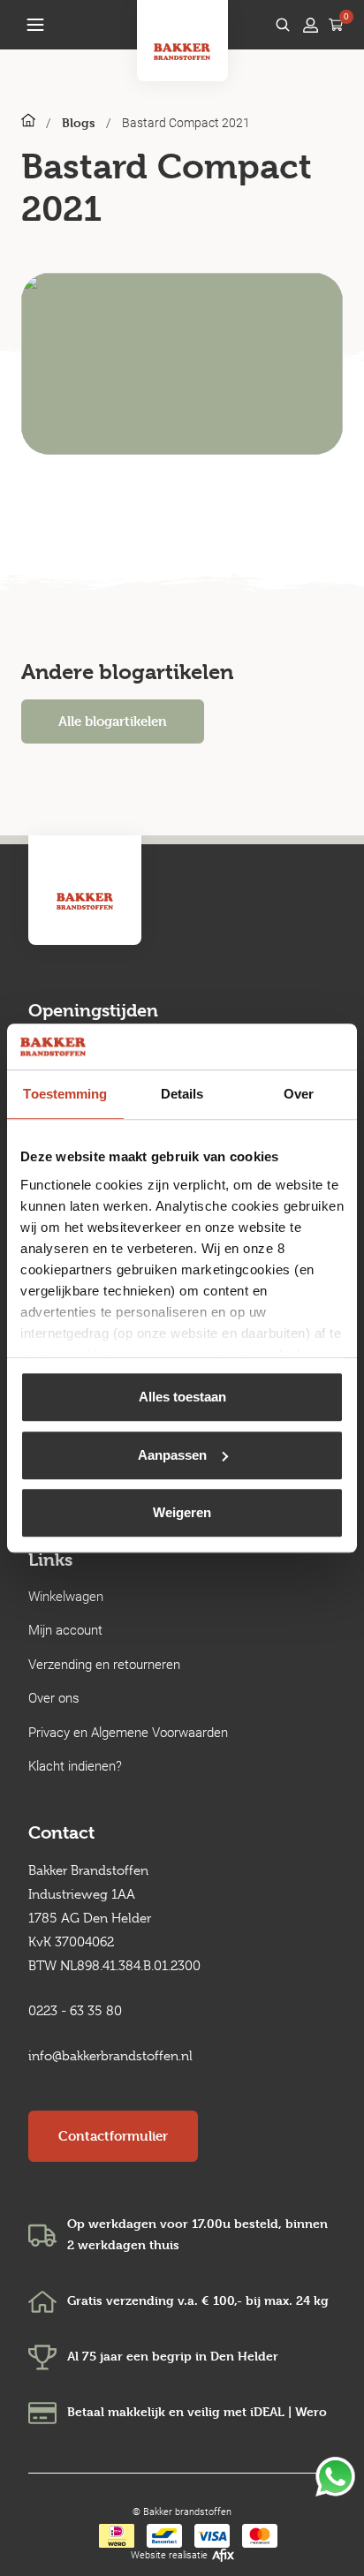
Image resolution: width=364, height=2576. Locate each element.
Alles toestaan (182, 1397)
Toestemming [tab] (65, 1094)
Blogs (79, 122)
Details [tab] (182, 1094)
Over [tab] (299, 1094)
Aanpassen (172, 1455)
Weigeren (182, 1512)
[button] (35, 25)
